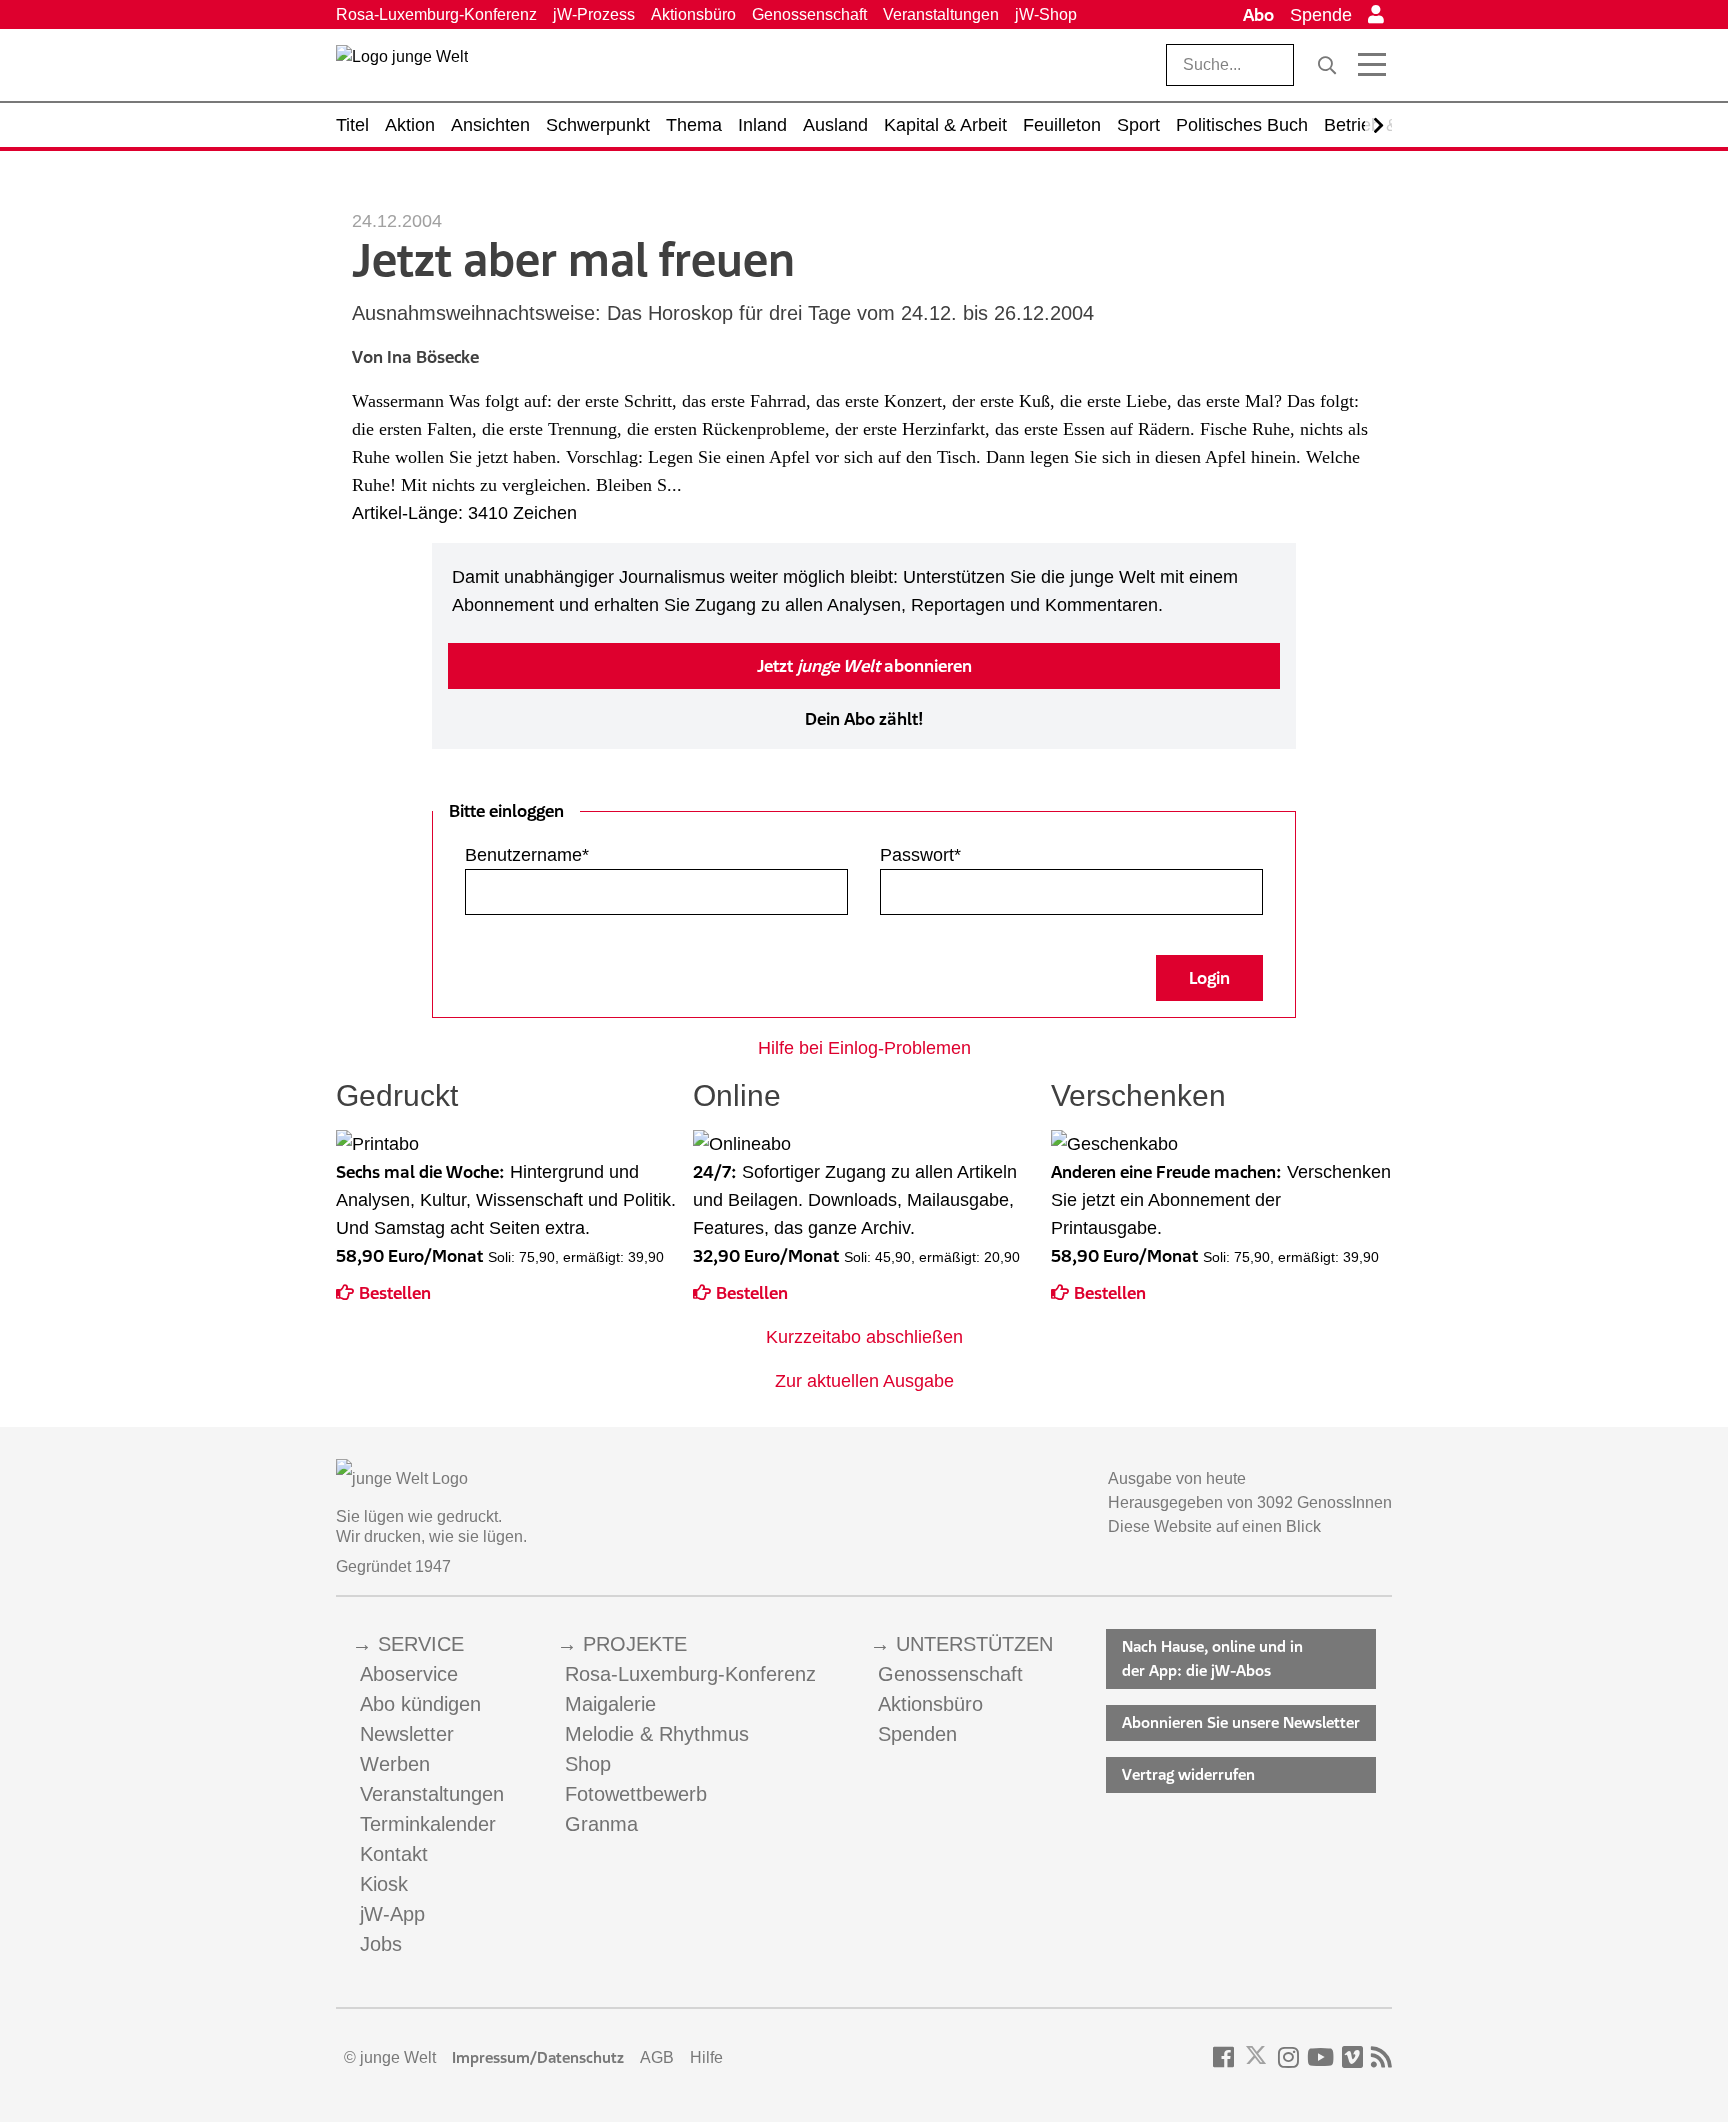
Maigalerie (610, 1704)
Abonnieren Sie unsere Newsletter (1241, 1722)
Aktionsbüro (693, 14)
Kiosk (384, 1884)
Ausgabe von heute (1177, 1478)
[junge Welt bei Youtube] (1320, 2057)
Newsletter (407, 1734)
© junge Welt (390, 2057)
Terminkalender (428, 1824)
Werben (395, 1764)
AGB (657, 2057)
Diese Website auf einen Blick (1214, 1526)
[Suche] (1327, 65)
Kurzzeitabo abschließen (864, 1337)
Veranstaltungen (941, 14)
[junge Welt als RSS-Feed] (1381, 2057)
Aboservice (409, 1674)
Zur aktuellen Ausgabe (864, 1381)
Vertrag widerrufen (1188, 1774)
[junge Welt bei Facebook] (1223, 2057)
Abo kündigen (420, 1704)
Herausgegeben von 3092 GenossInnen (1250, 1502)
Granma (601, 1824)
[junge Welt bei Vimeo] (1352, 2057)
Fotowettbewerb (636, 1794)
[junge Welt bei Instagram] (1288, 2057)
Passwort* (920, 855)
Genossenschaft (809, 14)
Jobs (381, 1944)
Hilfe (706, 2057)
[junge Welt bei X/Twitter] (1256, 2057)
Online (737, 1095)
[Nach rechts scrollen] (1378, 125)
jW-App (392, 1914)
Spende (1321, 15)
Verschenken (1138, 1095)
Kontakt (394, 1854)
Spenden (917, 1734)
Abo (1258, 15)
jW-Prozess (594, 14)
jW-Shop (1046, 14)
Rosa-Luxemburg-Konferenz (436, 14)
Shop (588, 1764)
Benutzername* (527, 855)
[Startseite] (402, 69)
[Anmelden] (1376, 15)
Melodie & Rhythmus (657, 1734)
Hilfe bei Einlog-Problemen (864, 1048)
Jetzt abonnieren (864, 666)
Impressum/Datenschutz (538, 2057)
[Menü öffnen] (1372, 65)
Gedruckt (397, 1095)
